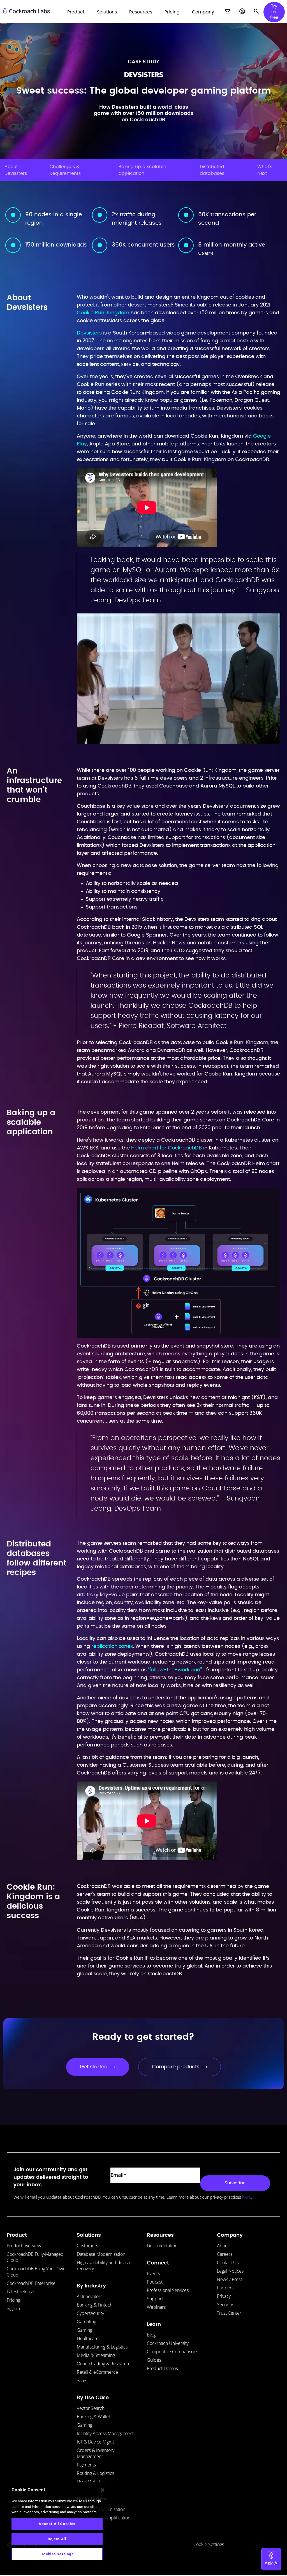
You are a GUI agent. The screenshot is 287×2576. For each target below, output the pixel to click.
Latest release (20, 2292)
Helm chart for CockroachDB (166, 1148)
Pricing (13, 2300)
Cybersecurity (90, 2313)
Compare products (176, 2067)
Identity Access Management (105, 2433)
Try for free (274, 12)
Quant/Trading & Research (103, 2364)
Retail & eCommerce (97, 2372)
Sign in (13, 2308)
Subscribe (235, 2183)
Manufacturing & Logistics (102, 2347)
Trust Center (229, 2313)
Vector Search (91, 2408)
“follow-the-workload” (175, 1670)
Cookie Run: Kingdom (103, 313)
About (223, 2246)
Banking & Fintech (95, 2305)
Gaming (85, 2330)
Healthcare (88, 2338)
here (247, 2197)
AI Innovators (90, 2296)
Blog (151, 2335)
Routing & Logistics (95, 2473)
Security (225, 2305)
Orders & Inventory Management (96, 2453)
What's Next (265, 170)
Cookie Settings (209, 2544)
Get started (94, 2067)
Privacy (224, 2296)
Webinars (156, 2307)
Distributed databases (212, 170)
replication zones (112, 1646)
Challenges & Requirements (65, 170)
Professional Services (168, 2290)
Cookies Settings (57, 2554)
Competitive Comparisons (173, 2352)
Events (153, 2273)
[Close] (103, 2490)
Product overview (24, 2246)
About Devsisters (16, 170)
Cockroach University (168, 2343)
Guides (154, 2360)
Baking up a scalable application (142, 170)
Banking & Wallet (93, 2417)
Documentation (162, 2246)
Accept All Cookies (57, 2524)
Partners (225, 2288)
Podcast (155, 2282)
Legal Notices (230, 2271)
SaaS (82, 2380)
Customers (87, 2246)
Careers (225, 2254)
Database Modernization (101, 2254)
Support (155, 2299)
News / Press (230, 2279)
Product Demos (162, 2368)
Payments (86, 2465)
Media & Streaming (96, 2355)
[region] (57, 2527)
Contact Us (228, 2263)
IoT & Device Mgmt (95, 2442)
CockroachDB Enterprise (31, 2283)
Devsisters (89, 333)
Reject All (57, 2539)
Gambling (86, 2322)
